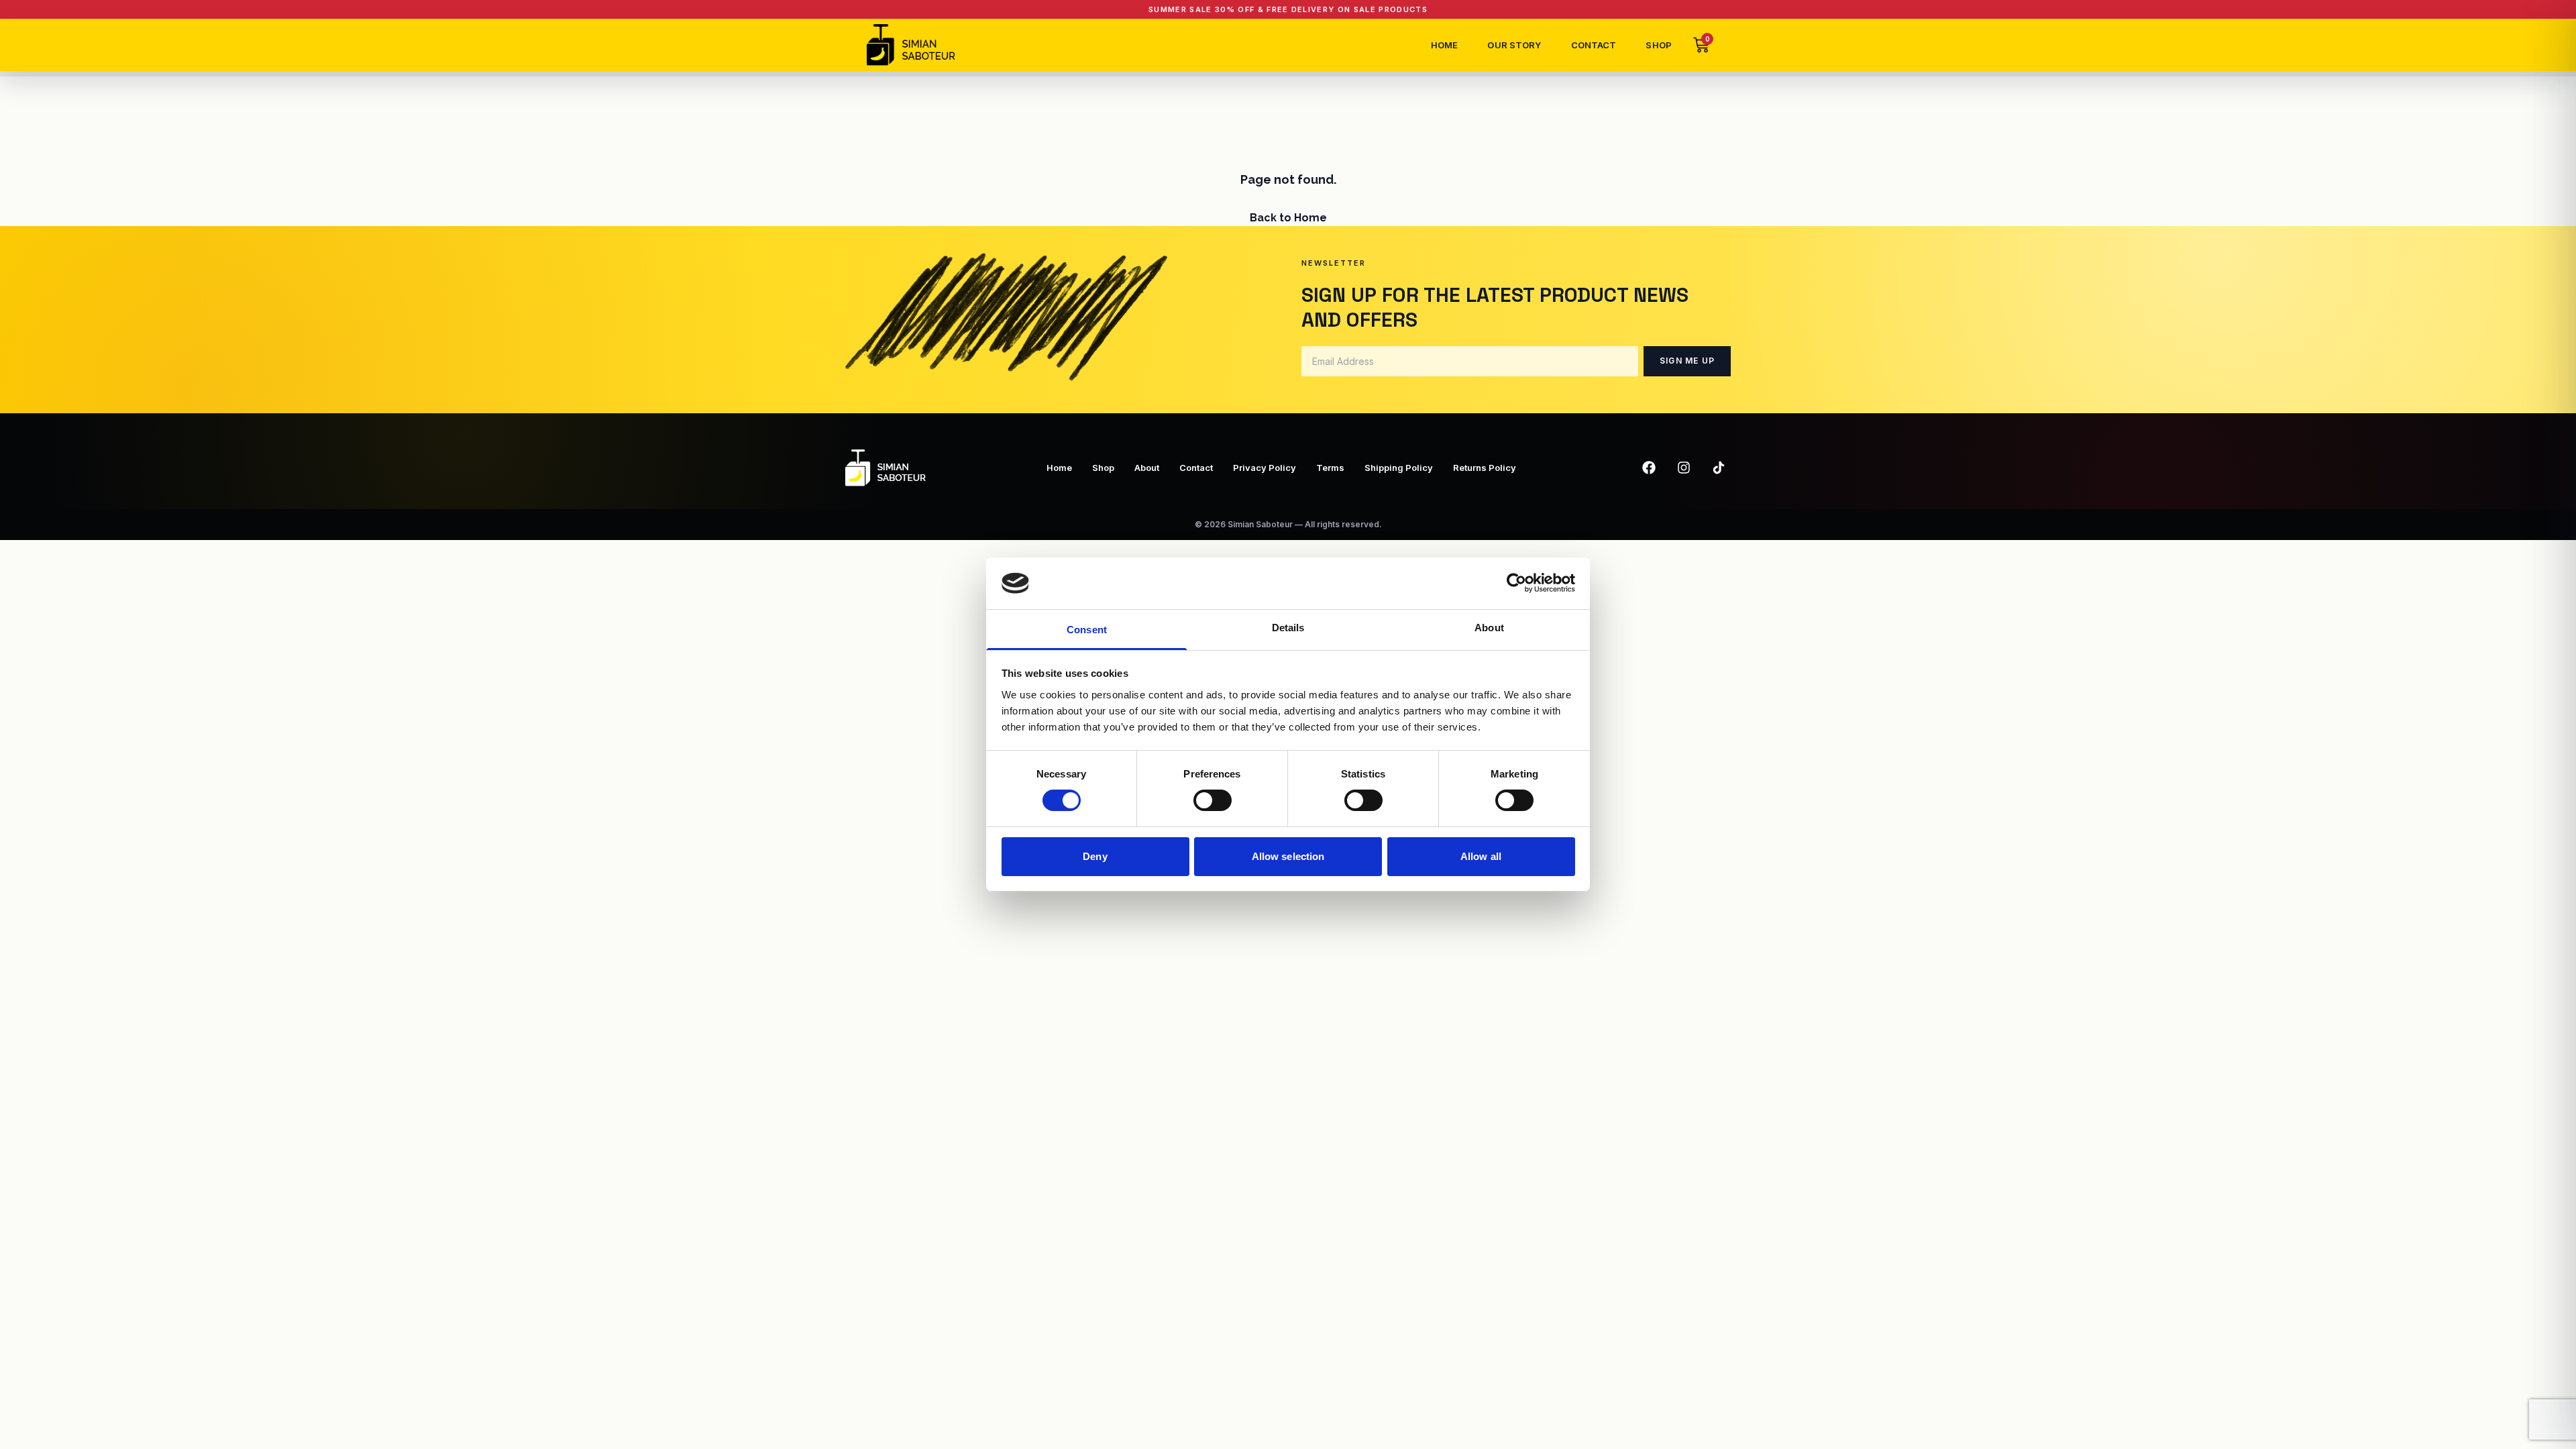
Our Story (1514, 45)
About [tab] (1489, 628)
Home (1445, 45)
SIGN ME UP (1687, 361)
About (1147, 468)
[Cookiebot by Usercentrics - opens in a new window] (1516, 583)
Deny (1095, 856)
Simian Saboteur (1260, 524)
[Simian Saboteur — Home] (911, 45)
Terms (1330, 468)
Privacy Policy (1265, 468)
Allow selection (1288, 856)
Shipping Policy (1399, 468)
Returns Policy (1485, 468)
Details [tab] (1288, 628)
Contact (1594, 45)
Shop (1659, 45)
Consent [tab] (1087, 630)
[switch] (1213, 800)
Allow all (1481, 856)
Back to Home (1288, 218)
